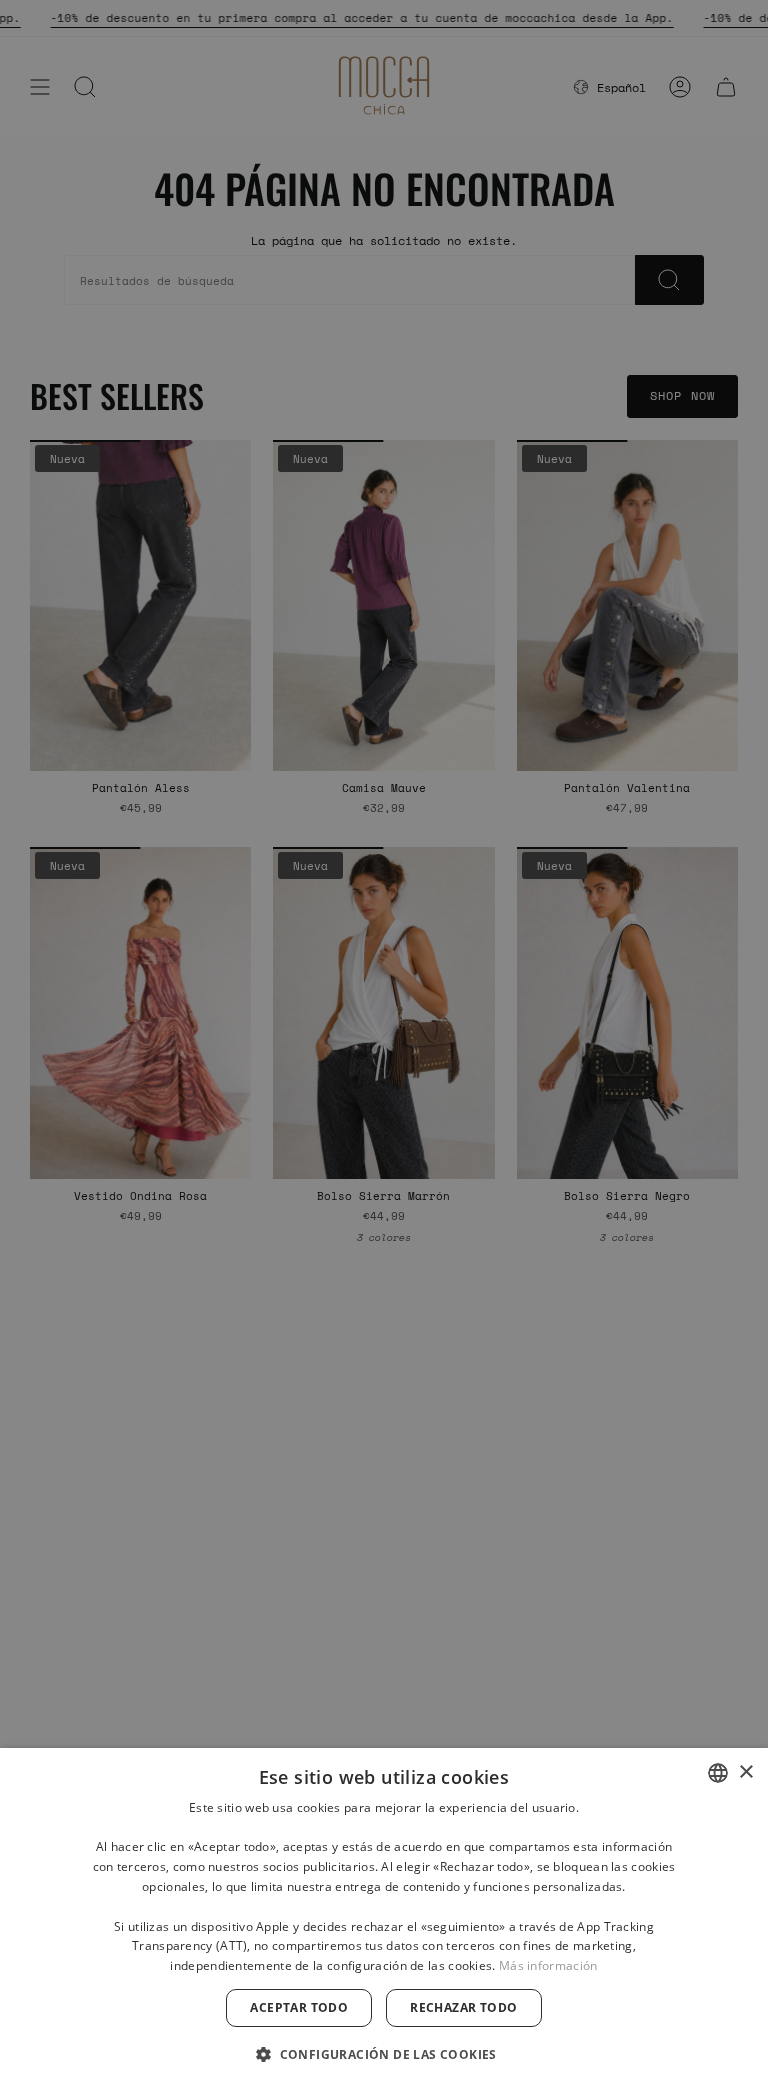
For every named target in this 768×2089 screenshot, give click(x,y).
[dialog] (384, 1918)
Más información (548, 1965)
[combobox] (718, 1773)
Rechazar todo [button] (463, 2007)
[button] (384, 2053)
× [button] (745, 1772)
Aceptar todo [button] (299, 2007)
